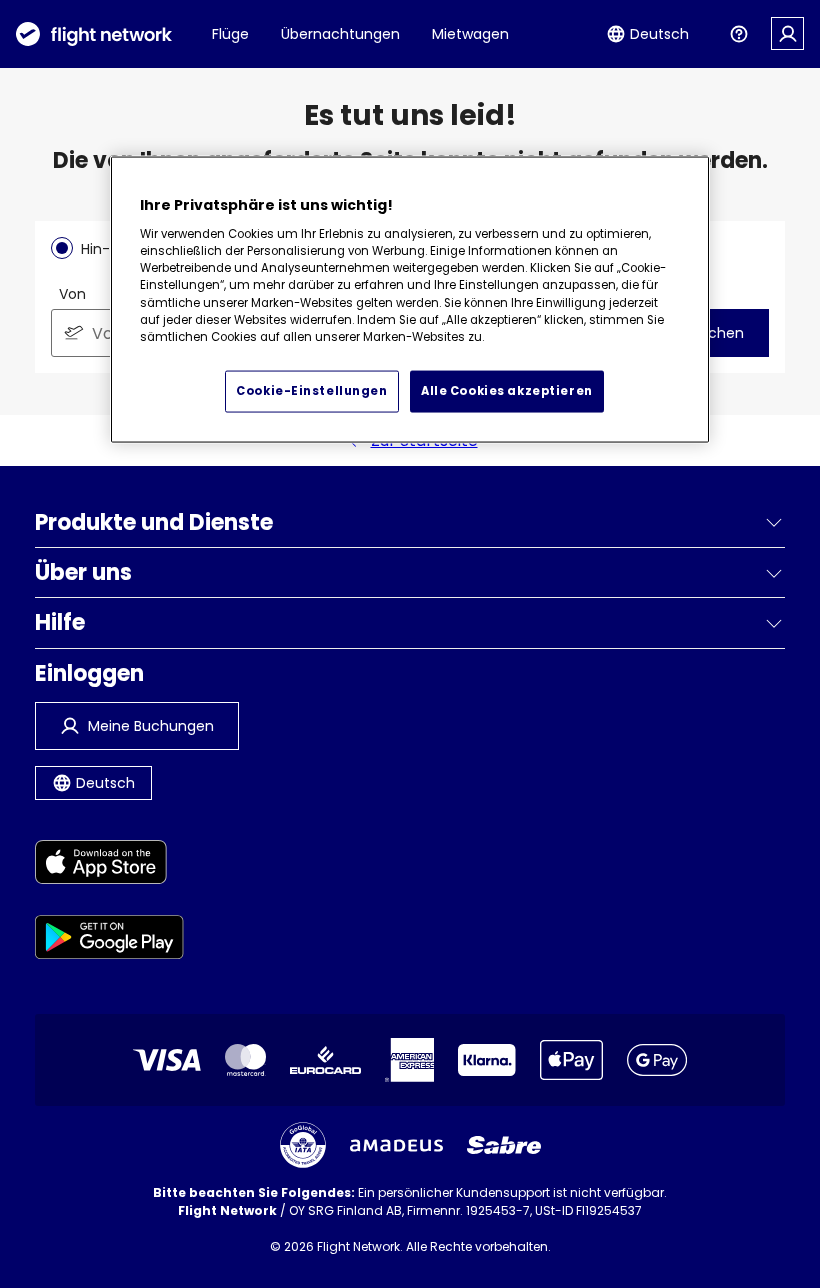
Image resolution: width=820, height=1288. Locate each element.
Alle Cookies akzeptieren (507, 391)
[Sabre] (504, 1145)
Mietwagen (470, 34)
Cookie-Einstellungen (311, 391)
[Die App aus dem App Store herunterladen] (109, 865)
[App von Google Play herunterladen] (109, 940)
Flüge (230, 34)
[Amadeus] (396, 1145)
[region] (410, 300)
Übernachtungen (340, 34)
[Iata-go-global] (303, 1145)
